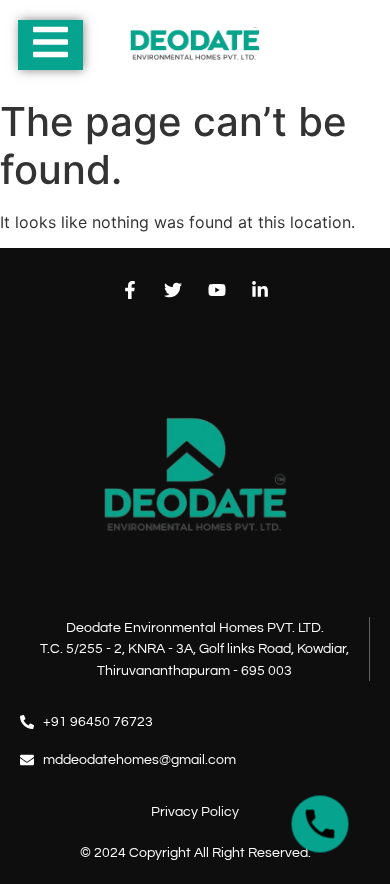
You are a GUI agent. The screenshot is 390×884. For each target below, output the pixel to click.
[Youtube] (216, 289)
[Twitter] (173, 289)
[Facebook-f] (130, 289)
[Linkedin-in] (259, 289)
